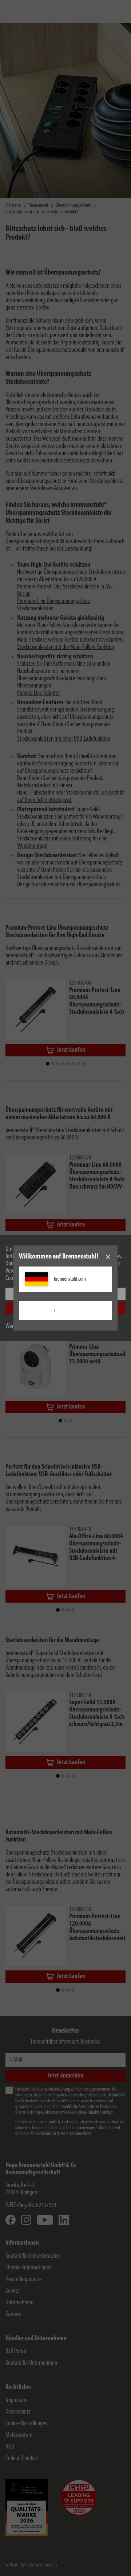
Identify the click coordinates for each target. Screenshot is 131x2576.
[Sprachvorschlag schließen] (108, 1257)
